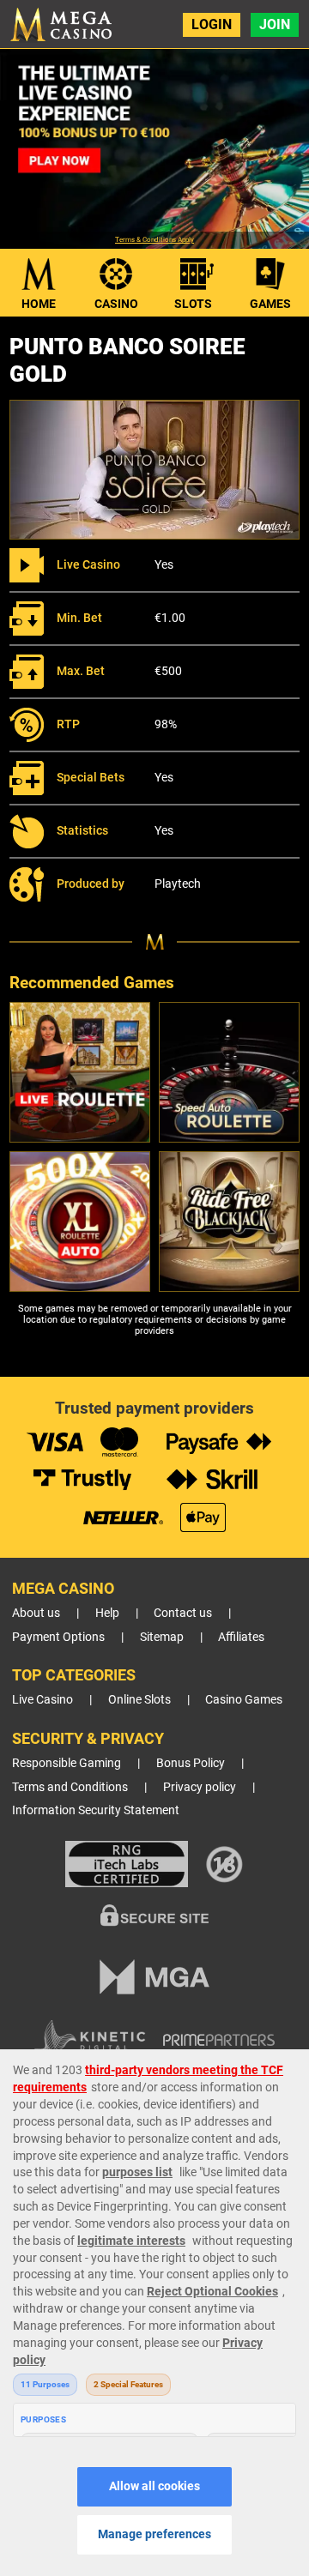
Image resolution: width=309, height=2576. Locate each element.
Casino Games (244, 1700)
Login (212, 24)
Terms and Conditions (70, 1787)
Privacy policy (200, 1787)
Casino (116, 304)
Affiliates (241, 1637)
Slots (193, 304)
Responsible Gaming (67, 1763)
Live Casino (42, 1700)
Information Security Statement (96, 1810)
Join (275, 24)
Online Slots (139, 1700)
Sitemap (162, 1637)
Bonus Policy (191, 1763)
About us (36, 1613)
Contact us (183, 1613)
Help (107, 1613)
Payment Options (58, 1637)
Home (39, 304)
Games (270, 304)
